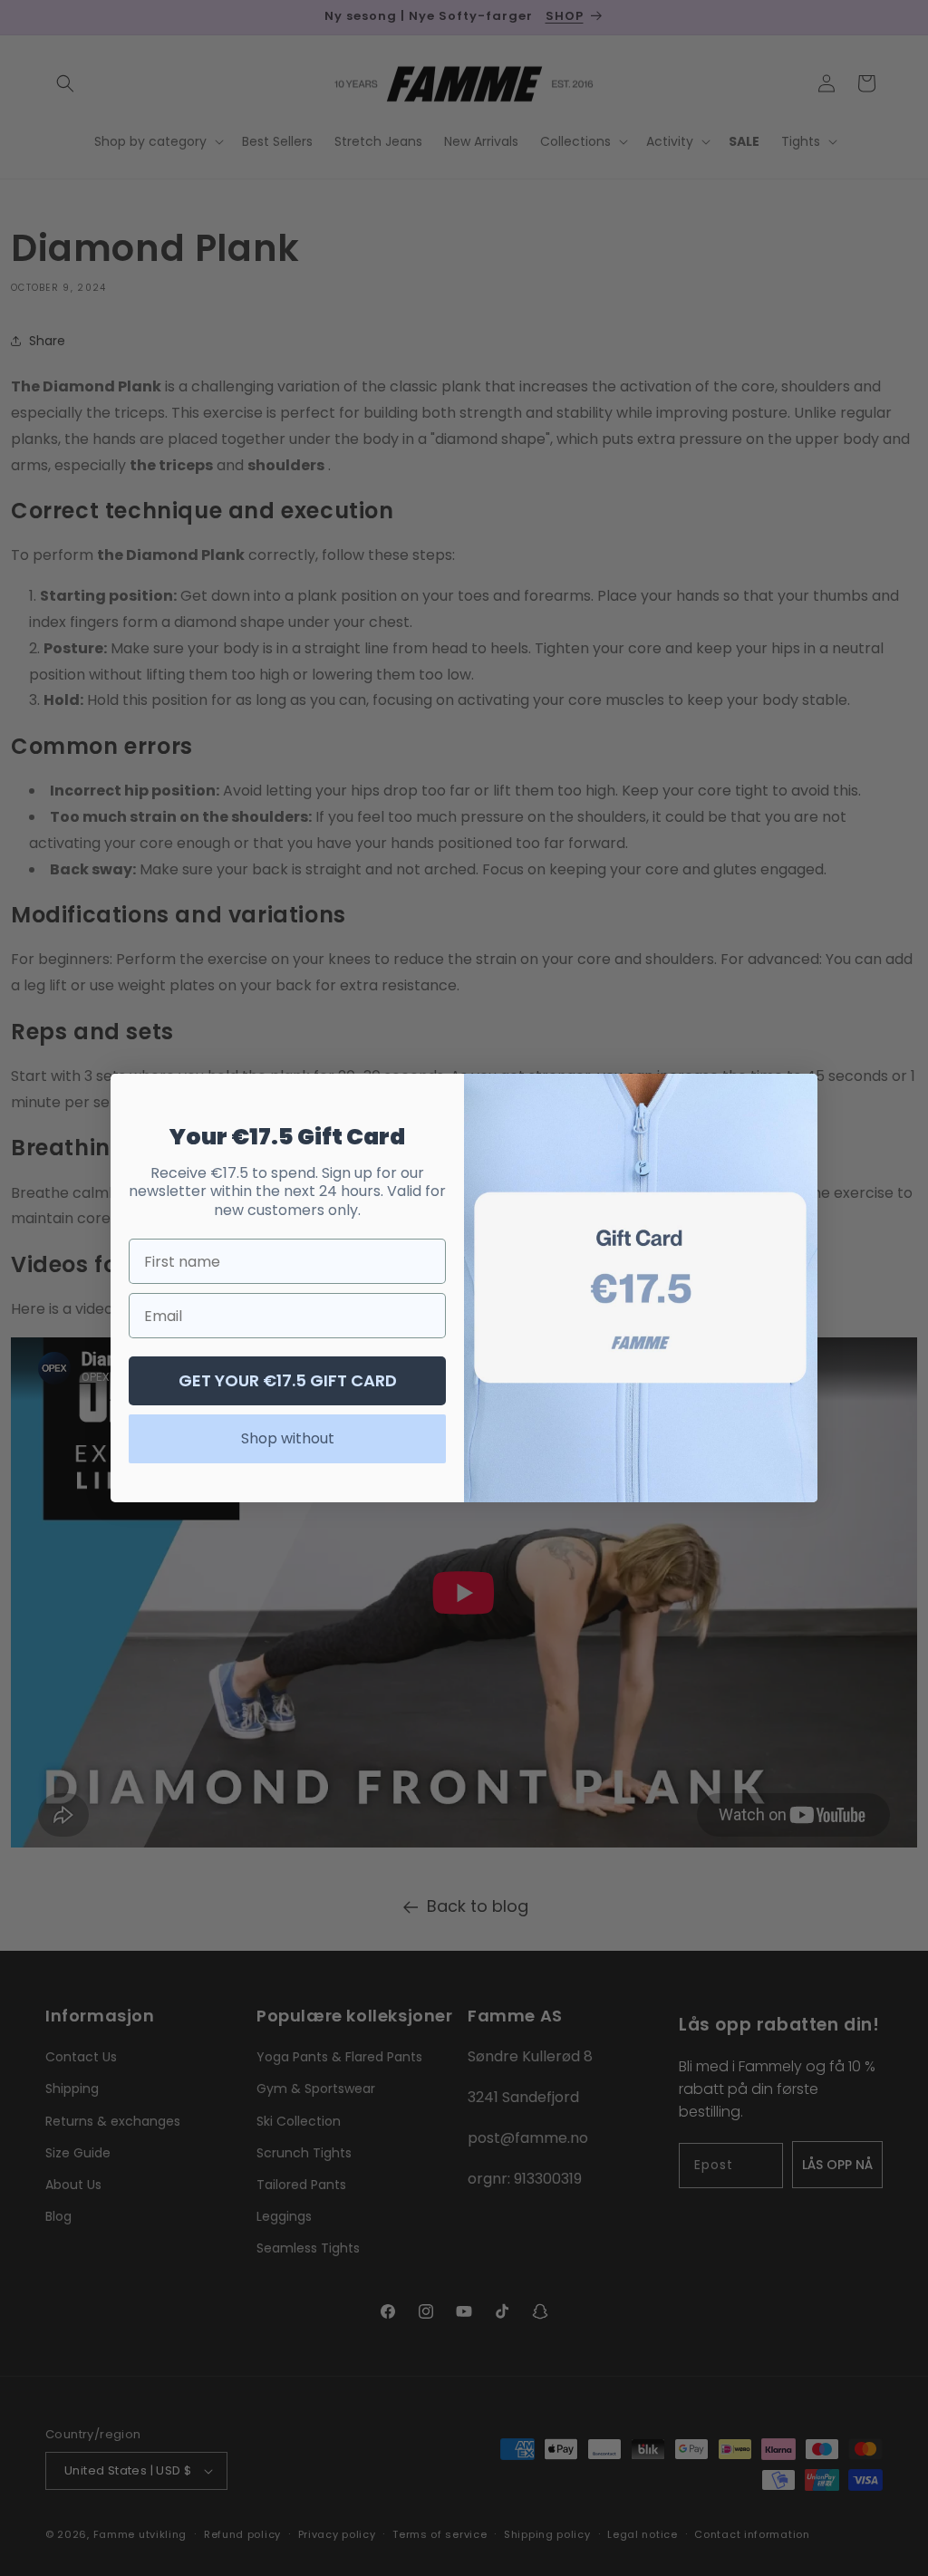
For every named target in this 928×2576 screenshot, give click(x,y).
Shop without (288, 1438)
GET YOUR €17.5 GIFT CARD (288, 1380)
